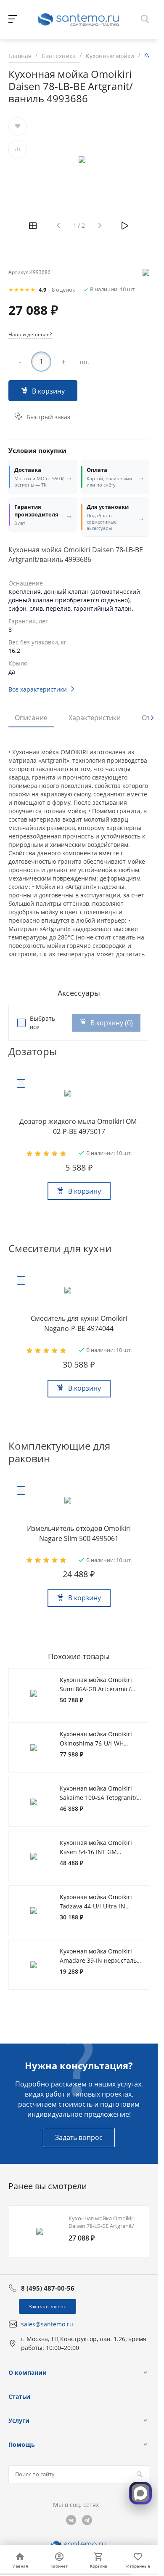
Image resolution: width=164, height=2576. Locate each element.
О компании (28, 2372)
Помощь (22, 2444)
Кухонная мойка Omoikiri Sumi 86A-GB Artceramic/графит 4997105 (96, 1689)
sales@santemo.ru (47, 2324)
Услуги (19, 2420)
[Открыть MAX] (140, 2493)
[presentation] (152, 718)
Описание (31, 718)
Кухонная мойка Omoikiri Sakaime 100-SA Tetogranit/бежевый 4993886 (98, 1797)
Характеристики (95, 718)
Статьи (19, 2396)
